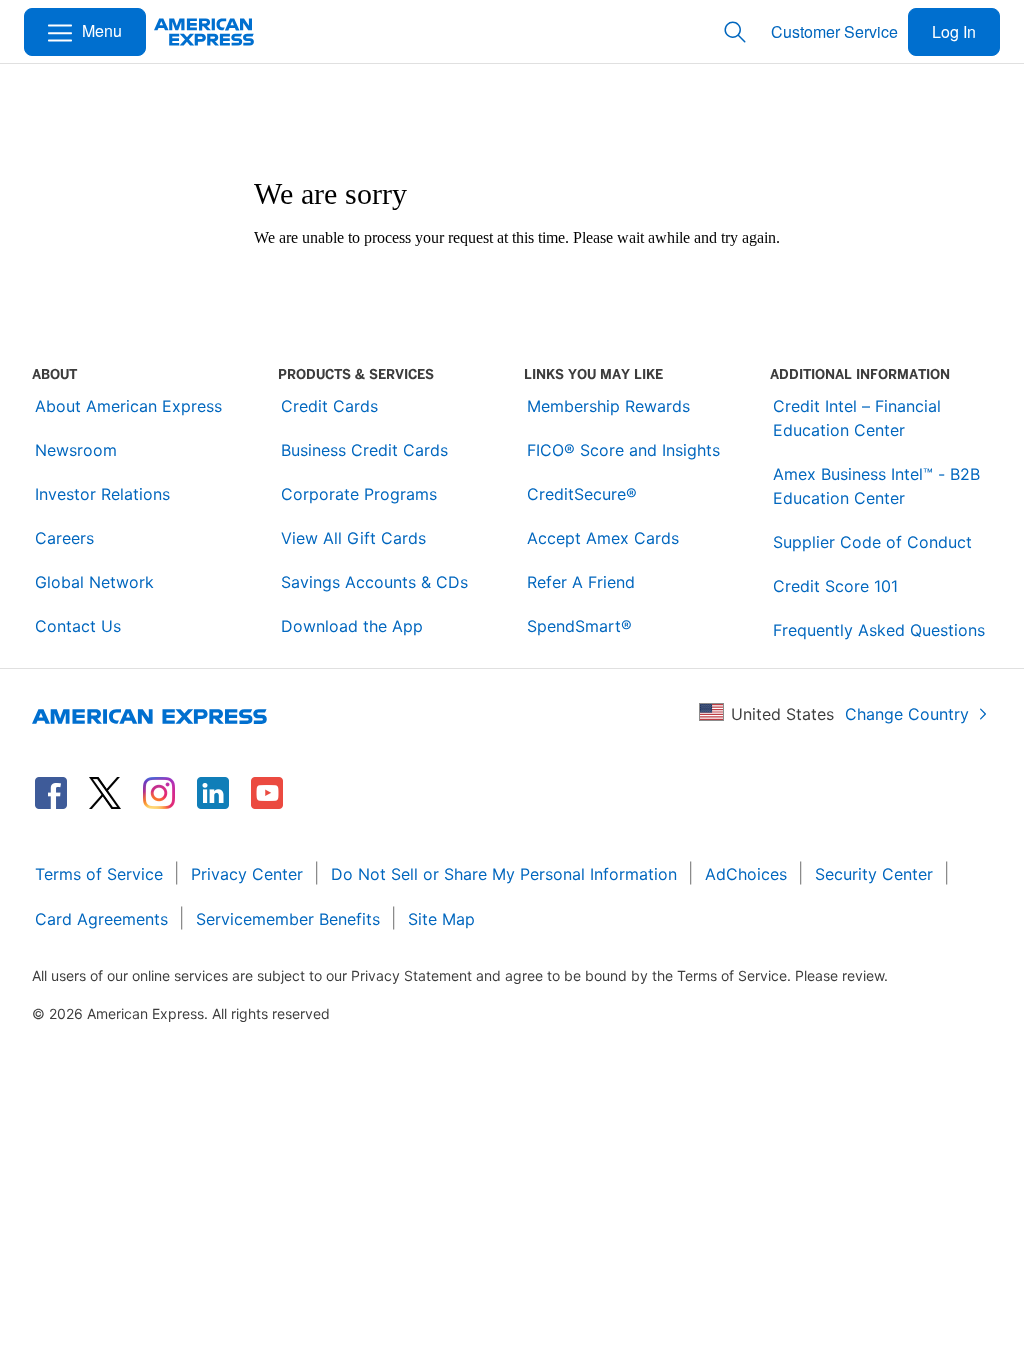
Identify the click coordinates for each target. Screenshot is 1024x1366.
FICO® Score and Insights (623, 450)
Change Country (907, 714)
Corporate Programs (359, 494)
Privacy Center (247, 874)
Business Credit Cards (364, 450)
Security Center (874, 874)
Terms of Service (99, 874)
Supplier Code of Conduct (872, 542)
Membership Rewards (608, 406)
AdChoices (746, 874)
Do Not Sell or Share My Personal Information (504, 874)
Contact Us (78, 626)
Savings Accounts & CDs (374, 582)
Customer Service (834, 31)
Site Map (441, 919)
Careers (64, 538)
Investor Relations (102, 494)
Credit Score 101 (835, 586)
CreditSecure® (582, 494)
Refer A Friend (581, 582)
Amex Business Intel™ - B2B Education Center (876, 486)
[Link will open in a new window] (51, 793)
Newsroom (76, 450)
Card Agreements (101, 919)
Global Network (94, 582)
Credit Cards (329, 406)
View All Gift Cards (353, 538)
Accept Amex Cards (603, 538)
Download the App (352, 626)
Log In (954, 31)
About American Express (128, 406)
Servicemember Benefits (288, 919)
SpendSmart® (579, 626)
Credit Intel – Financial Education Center (857, 418)
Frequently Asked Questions (879, 630)
